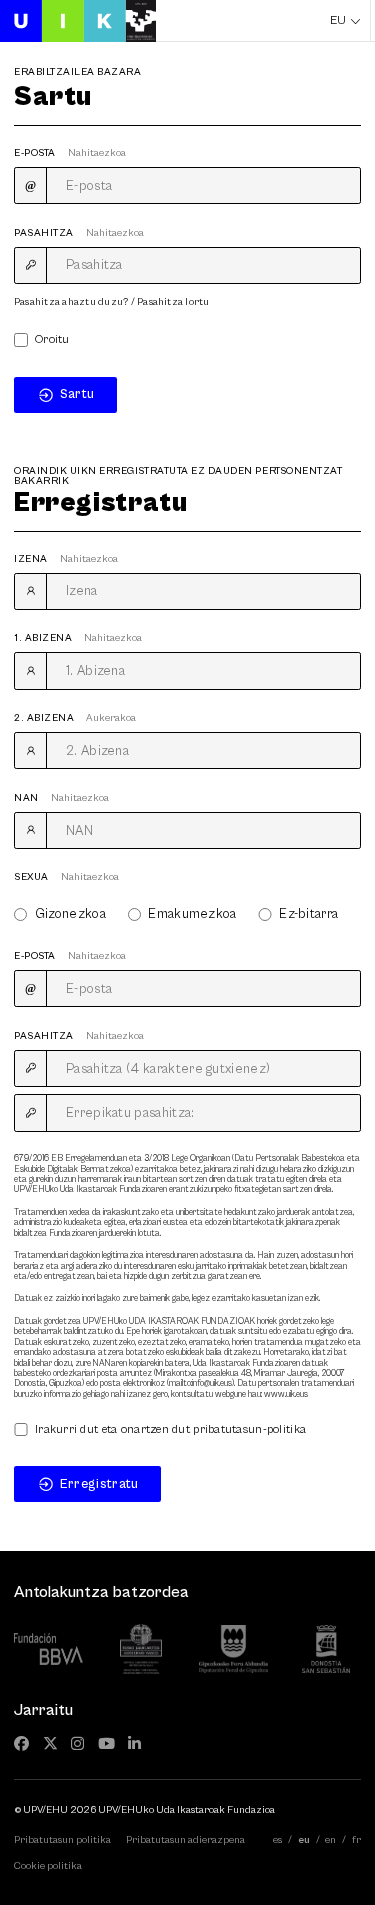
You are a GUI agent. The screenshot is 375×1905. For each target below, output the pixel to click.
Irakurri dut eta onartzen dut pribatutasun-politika (170, 1430)
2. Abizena (75, 718)
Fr (356, 1840)
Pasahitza (79, 233)
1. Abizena (78, 638)
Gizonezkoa (70, 915)
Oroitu (52, 340)
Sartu (77, 394)
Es (277, 1840)
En (330, 1840)
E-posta (70, 153)
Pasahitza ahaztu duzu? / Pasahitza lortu (112, 302)
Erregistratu (99, 1484)
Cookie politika (48, 1866)
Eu (338, 20)
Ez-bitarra (308, 915)
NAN (61, 798)
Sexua (66, 877)
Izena (66, 559)
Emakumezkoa (192, 915)
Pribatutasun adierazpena (185, 1840)
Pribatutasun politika (62, 1840)
